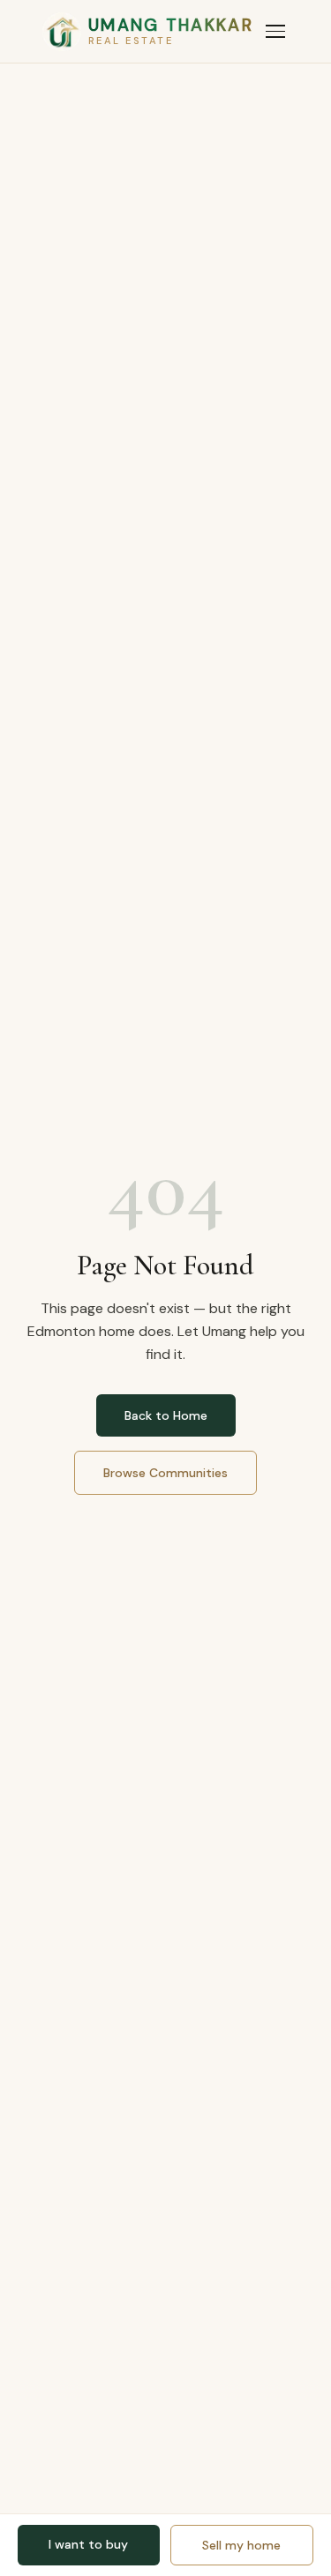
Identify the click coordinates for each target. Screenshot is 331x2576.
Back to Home (166, 1415)
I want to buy (88, 2544)
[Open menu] (275, 31)
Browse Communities (165, 1473)
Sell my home (241, 2545)
